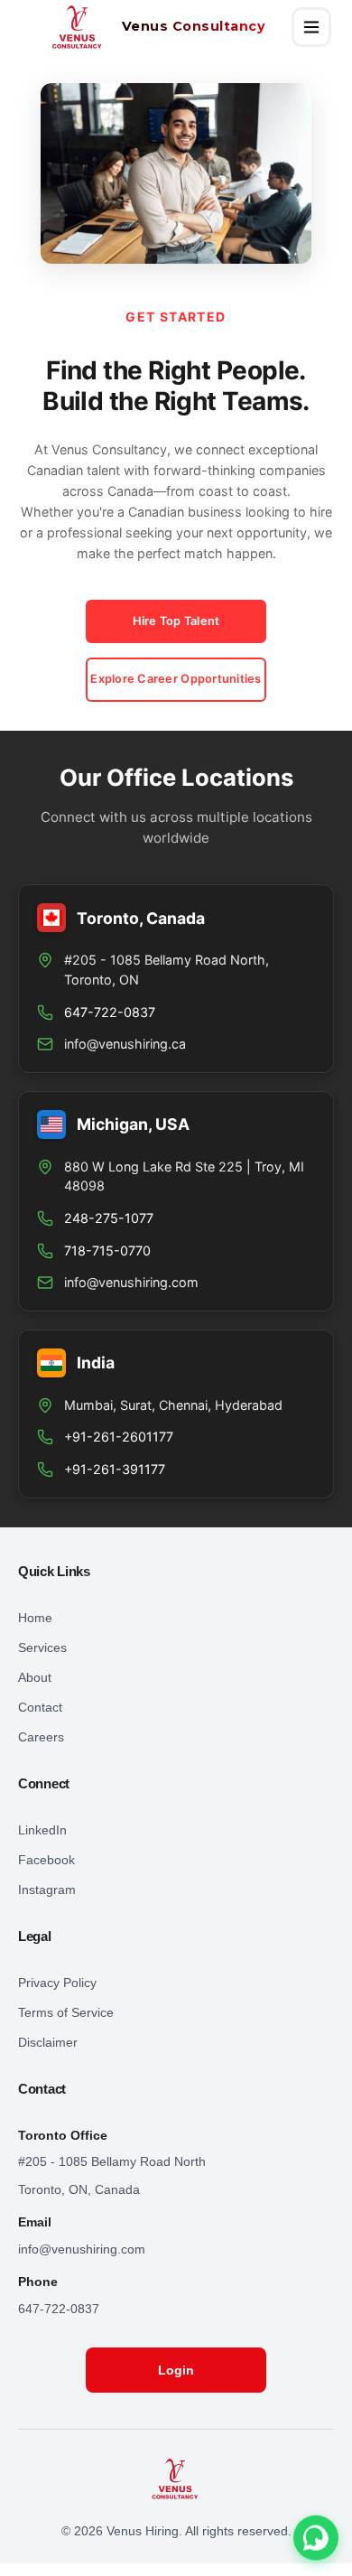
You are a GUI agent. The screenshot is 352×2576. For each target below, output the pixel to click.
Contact (40, 1707)
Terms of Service (66, 2012)
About (35, 1677)
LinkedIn (42, 1830)
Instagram (47, 1890)
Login (176, 2370)
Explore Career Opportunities (176, 679)
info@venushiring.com (131, 1282)
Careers (41, 1737)
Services (42, 1647)
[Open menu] (311, 27)
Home (35, 1618)
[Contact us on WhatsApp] (316, 2539)
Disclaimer (48, 2042)
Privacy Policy (57, 1983)
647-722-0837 (59, 2309)
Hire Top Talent (176, 621)
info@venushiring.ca (125, 1044)
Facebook (46, 1860)
